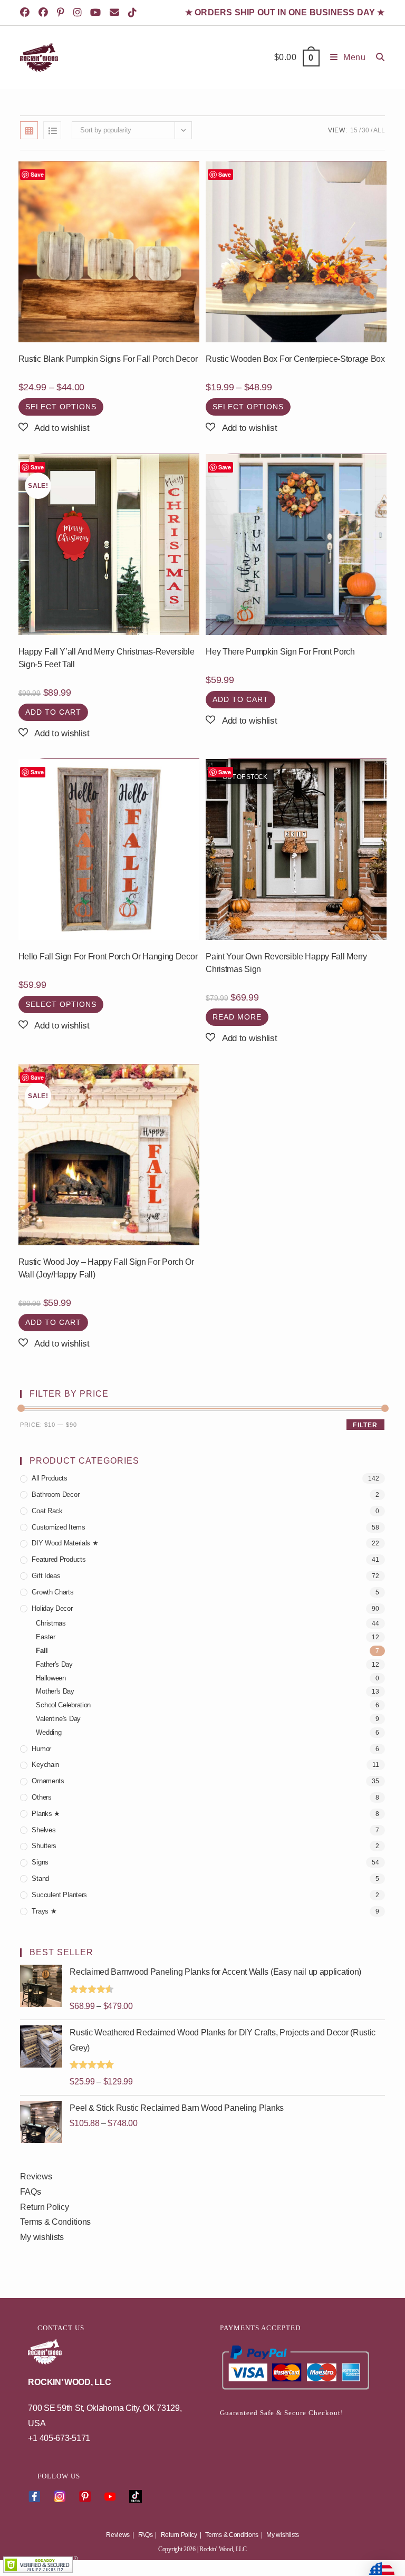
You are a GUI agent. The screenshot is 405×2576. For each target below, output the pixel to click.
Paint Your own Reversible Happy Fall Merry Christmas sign (286, 963)
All (379, 130)
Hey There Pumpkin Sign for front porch (280, 652)
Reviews (36, 2176)
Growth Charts (52, 1592)
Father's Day (54, 1664)
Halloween (51, 1678)
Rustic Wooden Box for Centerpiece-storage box (295, 359)
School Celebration (63, 1705)
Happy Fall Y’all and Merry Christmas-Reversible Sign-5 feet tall (107, 658)
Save (37, 174)
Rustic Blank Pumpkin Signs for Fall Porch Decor (108, 359)
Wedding (49, 1732)
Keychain (45, 1765)
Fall (42, 1651)
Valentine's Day (58, 1719)
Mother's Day (55, 1691)
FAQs (30, 2192)
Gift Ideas (46, 1576)
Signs (40, 1862)
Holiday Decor (52, 1608)
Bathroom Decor (55, 1494)
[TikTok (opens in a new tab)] (134, 13)
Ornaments (48, 1781)
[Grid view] (29, 130)
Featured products (59, 1559)
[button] (54, 428)
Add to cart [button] (53, 712)
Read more (237, 1017)
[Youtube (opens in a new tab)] (97, 13)
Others (41, 1797)
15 (354, 130)
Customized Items (58, 1527)
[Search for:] (377, 57)
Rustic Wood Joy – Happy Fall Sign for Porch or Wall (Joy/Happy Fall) (106, 1268)
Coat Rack (47, 1511)
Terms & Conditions (55, 2222)
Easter (45, 1637)
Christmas (51, 1623)
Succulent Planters (59, 1895)
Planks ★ (46, 1814)
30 (365, 130)
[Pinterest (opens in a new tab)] (62, 13)
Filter (365, 1425)
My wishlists (42, 2237)
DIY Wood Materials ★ (65, 1543)
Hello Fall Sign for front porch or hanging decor (108, 957)
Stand (40, 1878)
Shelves (44, 1830)
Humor (41, 1749)
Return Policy (44, 2207)
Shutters (44, 1846)
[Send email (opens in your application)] (116, 13)
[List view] (52, 130)
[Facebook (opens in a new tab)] (28, 13)
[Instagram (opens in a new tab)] (79, 13)
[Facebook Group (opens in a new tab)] (45, 13)
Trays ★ (44, 1911)
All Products (49, 1478)
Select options (61, 407)
